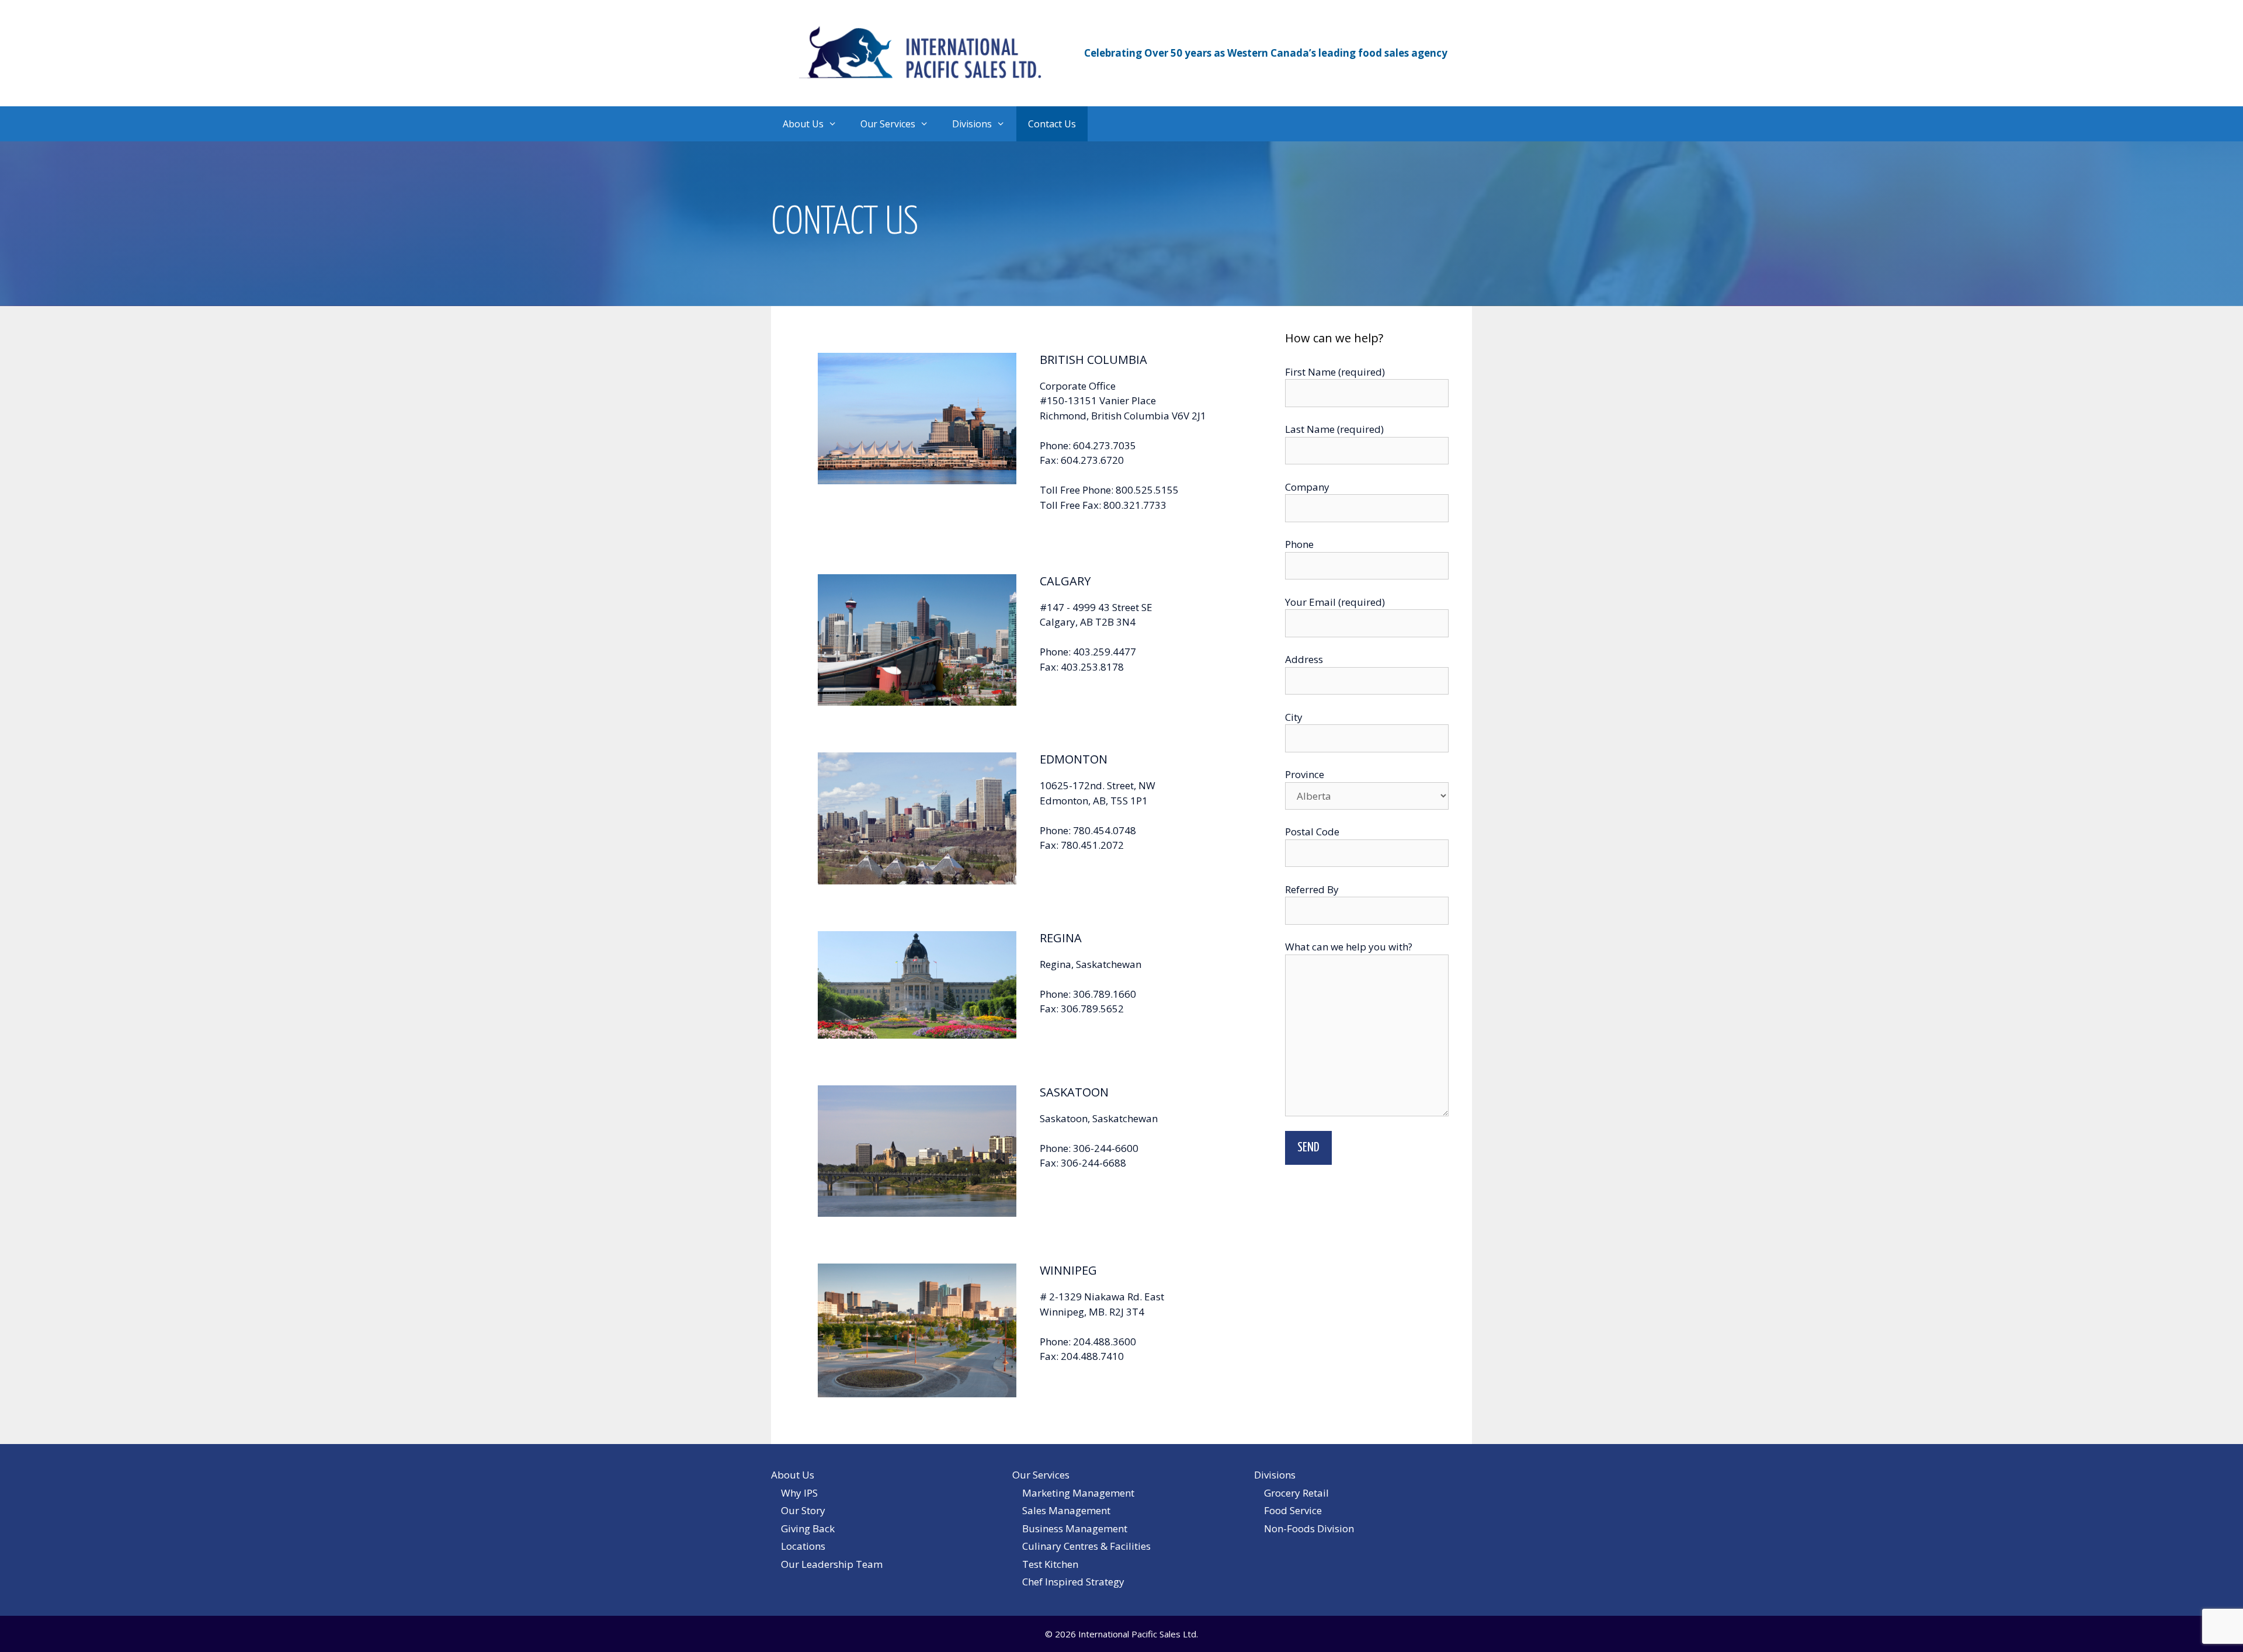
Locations (803, 1546)
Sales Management (1066, 1510)
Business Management (1075, 1528)
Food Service (1293, 1510)
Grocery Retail (1296, 1493)
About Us (803, 124)
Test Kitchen (1050, 1564)
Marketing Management (1078, 1493)
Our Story (803, 1510)
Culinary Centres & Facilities (1086, 1546)
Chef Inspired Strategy (1073, 1582)
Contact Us (1052, 124)
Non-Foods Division (1309, 1528)
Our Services (888, 124)
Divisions (972, 124)
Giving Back (808, 1528)
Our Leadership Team (832, 1564)
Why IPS (799, 1493)
